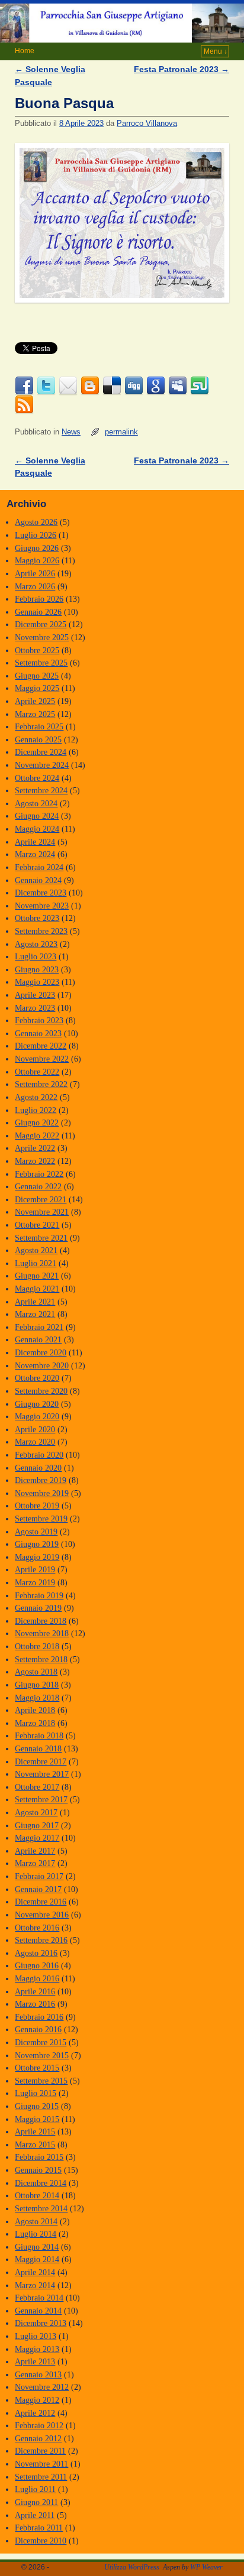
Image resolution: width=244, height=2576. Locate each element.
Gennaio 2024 (38, 880)
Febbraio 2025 (39, 726)
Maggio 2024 (37, 829)
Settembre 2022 (41, 1084)
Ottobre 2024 (37, 778)
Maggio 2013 (37, 2349)
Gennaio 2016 (38, 2029)
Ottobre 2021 (37, 1225)
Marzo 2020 (35, 1442)
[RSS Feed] (24, 405)
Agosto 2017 (36, 1812)
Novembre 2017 (42, 1774)
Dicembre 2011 (40, 2451)
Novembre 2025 (42, 637)
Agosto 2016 (36, 1953)
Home (25, 51)
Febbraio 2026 (39, 599)
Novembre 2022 (42, 1059)
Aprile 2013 (35, 2361)
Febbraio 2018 (39, 1735)
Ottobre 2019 (37, 1506)
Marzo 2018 (35, 1723)
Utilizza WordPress (132, 2567)
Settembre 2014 (41, 2208)
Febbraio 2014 (39, 2298)
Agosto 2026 (36, 522)
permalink (121, 432)
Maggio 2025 (37, 688)
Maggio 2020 (37, 1416)
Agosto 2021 (36, 1250)
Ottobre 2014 (37, 2195)
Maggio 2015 (37, 2119)
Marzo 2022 (35, 1161)
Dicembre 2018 (41, 1621)
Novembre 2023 (42, 906)
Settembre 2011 (41, 2477)
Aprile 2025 (35, 701)
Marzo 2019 (35, 1582)
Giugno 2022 (37, 1122)
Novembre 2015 (42, 2055)
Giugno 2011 (36, 2502)
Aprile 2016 (35, 1991)
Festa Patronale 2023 (182, 69)
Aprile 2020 (35, 1429)
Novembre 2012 (42, 2387)
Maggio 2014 (37, 2259)
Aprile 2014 (35, 2272)
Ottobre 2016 (37, 1928)
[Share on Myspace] (178, 386)
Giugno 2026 (37, 548)
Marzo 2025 (35, 714)
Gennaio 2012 (38, 2438)
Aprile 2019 (35, 1569)
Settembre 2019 (41, 1519)
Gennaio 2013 (38, 2374)
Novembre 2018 (42, 1633)
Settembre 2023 (41, 931)
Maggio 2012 (37, 2400)
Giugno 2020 (37, 1404)
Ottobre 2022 (37, 1072)
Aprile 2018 (35, 1710)
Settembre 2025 (41, 663)
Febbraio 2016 (39, 2017)
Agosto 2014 (36, 2221)
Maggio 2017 (37, 1838)
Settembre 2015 (41, 2081)
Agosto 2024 (36, 803)
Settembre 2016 (41, 1940)
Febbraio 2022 (39, 1174)
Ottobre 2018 (37, 1646)
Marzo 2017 (35, 1863)
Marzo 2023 (35, 1008)
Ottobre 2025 (37, 650)
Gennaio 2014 (38, 2311)
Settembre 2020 (41, 1391)
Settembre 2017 (41, 1799)
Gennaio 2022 (38, 1186)
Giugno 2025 (37, 676)
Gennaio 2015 (38, 2170)
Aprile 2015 (35, 2131)
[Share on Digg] (134, 386)
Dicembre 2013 (41, 2323)
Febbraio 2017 (39, 1876)
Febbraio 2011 (39, 2528)
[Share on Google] (156, 386)
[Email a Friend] (68, 386)
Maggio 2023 (37, 982)
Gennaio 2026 (38, 612)
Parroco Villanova (147, 123)
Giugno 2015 (37, 2106)
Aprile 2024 (35, 842)
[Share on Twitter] (46, 386)
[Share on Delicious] (112, 386)
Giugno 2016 (37, 1965)
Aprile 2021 (35, 1302)
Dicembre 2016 (41, 1902)
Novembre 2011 (41, 2464)
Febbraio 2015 (39, 2157)
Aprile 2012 (35, 2413)
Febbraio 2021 (39, 1327)
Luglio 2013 (36, 2336)
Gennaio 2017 (38, 1889)
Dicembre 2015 (41, 2042)
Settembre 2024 (41, 790)
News (71, 432)
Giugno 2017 (37, 1825)
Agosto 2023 (36, 944)
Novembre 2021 (42, 1212)
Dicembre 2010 (41, 2541)
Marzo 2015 (35, 2144)
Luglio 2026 (36, 535)
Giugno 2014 (37, 2247)
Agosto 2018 (36, 1672)
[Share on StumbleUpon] (200, 386)
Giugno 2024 (37, 816)
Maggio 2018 (37, 1698)
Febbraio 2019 (39, 1595)
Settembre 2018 (41, 1659)
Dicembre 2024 (41, 752)
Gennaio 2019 (38, 1608)
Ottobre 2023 (37, 918)
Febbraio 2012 (39, 2425)
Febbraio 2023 (39, 1020)
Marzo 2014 (35, 2285)
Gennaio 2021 (38, 1339)
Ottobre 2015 (37, 2068)
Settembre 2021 (41, 1238)
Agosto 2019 (36, 1532)
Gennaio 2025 (38, 739)
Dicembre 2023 (41, 893)
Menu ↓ (216, 51)
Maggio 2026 (37, 560)
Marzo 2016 (35, 2004)
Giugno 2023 (37, 969)
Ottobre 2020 (37, 1378)
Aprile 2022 (35, 1148)
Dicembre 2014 (41, 2183)
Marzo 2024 (35, 854)
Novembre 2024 (42, 765)
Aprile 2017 (35, 1851)
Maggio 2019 (37, 1557)
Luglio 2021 (36, 1263)
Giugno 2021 (37, 1276)
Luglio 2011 (35, 2489)
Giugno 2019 (37, 1544)
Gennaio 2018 (38, 1748)
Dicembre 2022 (41, 1046)
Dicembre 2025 (41, 624)
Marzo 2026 (35, 586)
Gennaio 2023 (38, 1033)
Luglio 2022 (36, 1110)
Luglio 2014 (36, 2234)
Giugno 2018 (37, 1685)
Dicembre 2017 (41, 1761)
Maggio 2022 (37, 1135)
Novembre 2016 (42, 1915)
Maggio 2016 (37, 1978)
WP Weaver (206, 2567)
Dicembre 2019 (41, 1480)
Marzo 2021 (35, 1314)
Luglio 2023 (36, 956)
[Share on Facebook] (24, 386)
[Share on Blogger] (90, 386)
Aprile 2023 (35, 995)
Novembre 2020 (42, 1365)
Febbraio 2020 (39, 1455)
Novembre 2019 (42, 1493)
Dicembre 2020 (41, 1352)
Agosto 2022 (36, 1097)
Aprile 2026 (35, 573)
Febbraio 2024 (39, 867)
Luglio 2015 (36, 2093)
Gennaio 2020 (38, 1468)
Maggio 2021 (37, 1289)
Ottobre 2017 (37, 1787)
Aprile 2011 (35, 2515)
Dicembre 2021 (41, 1199)
